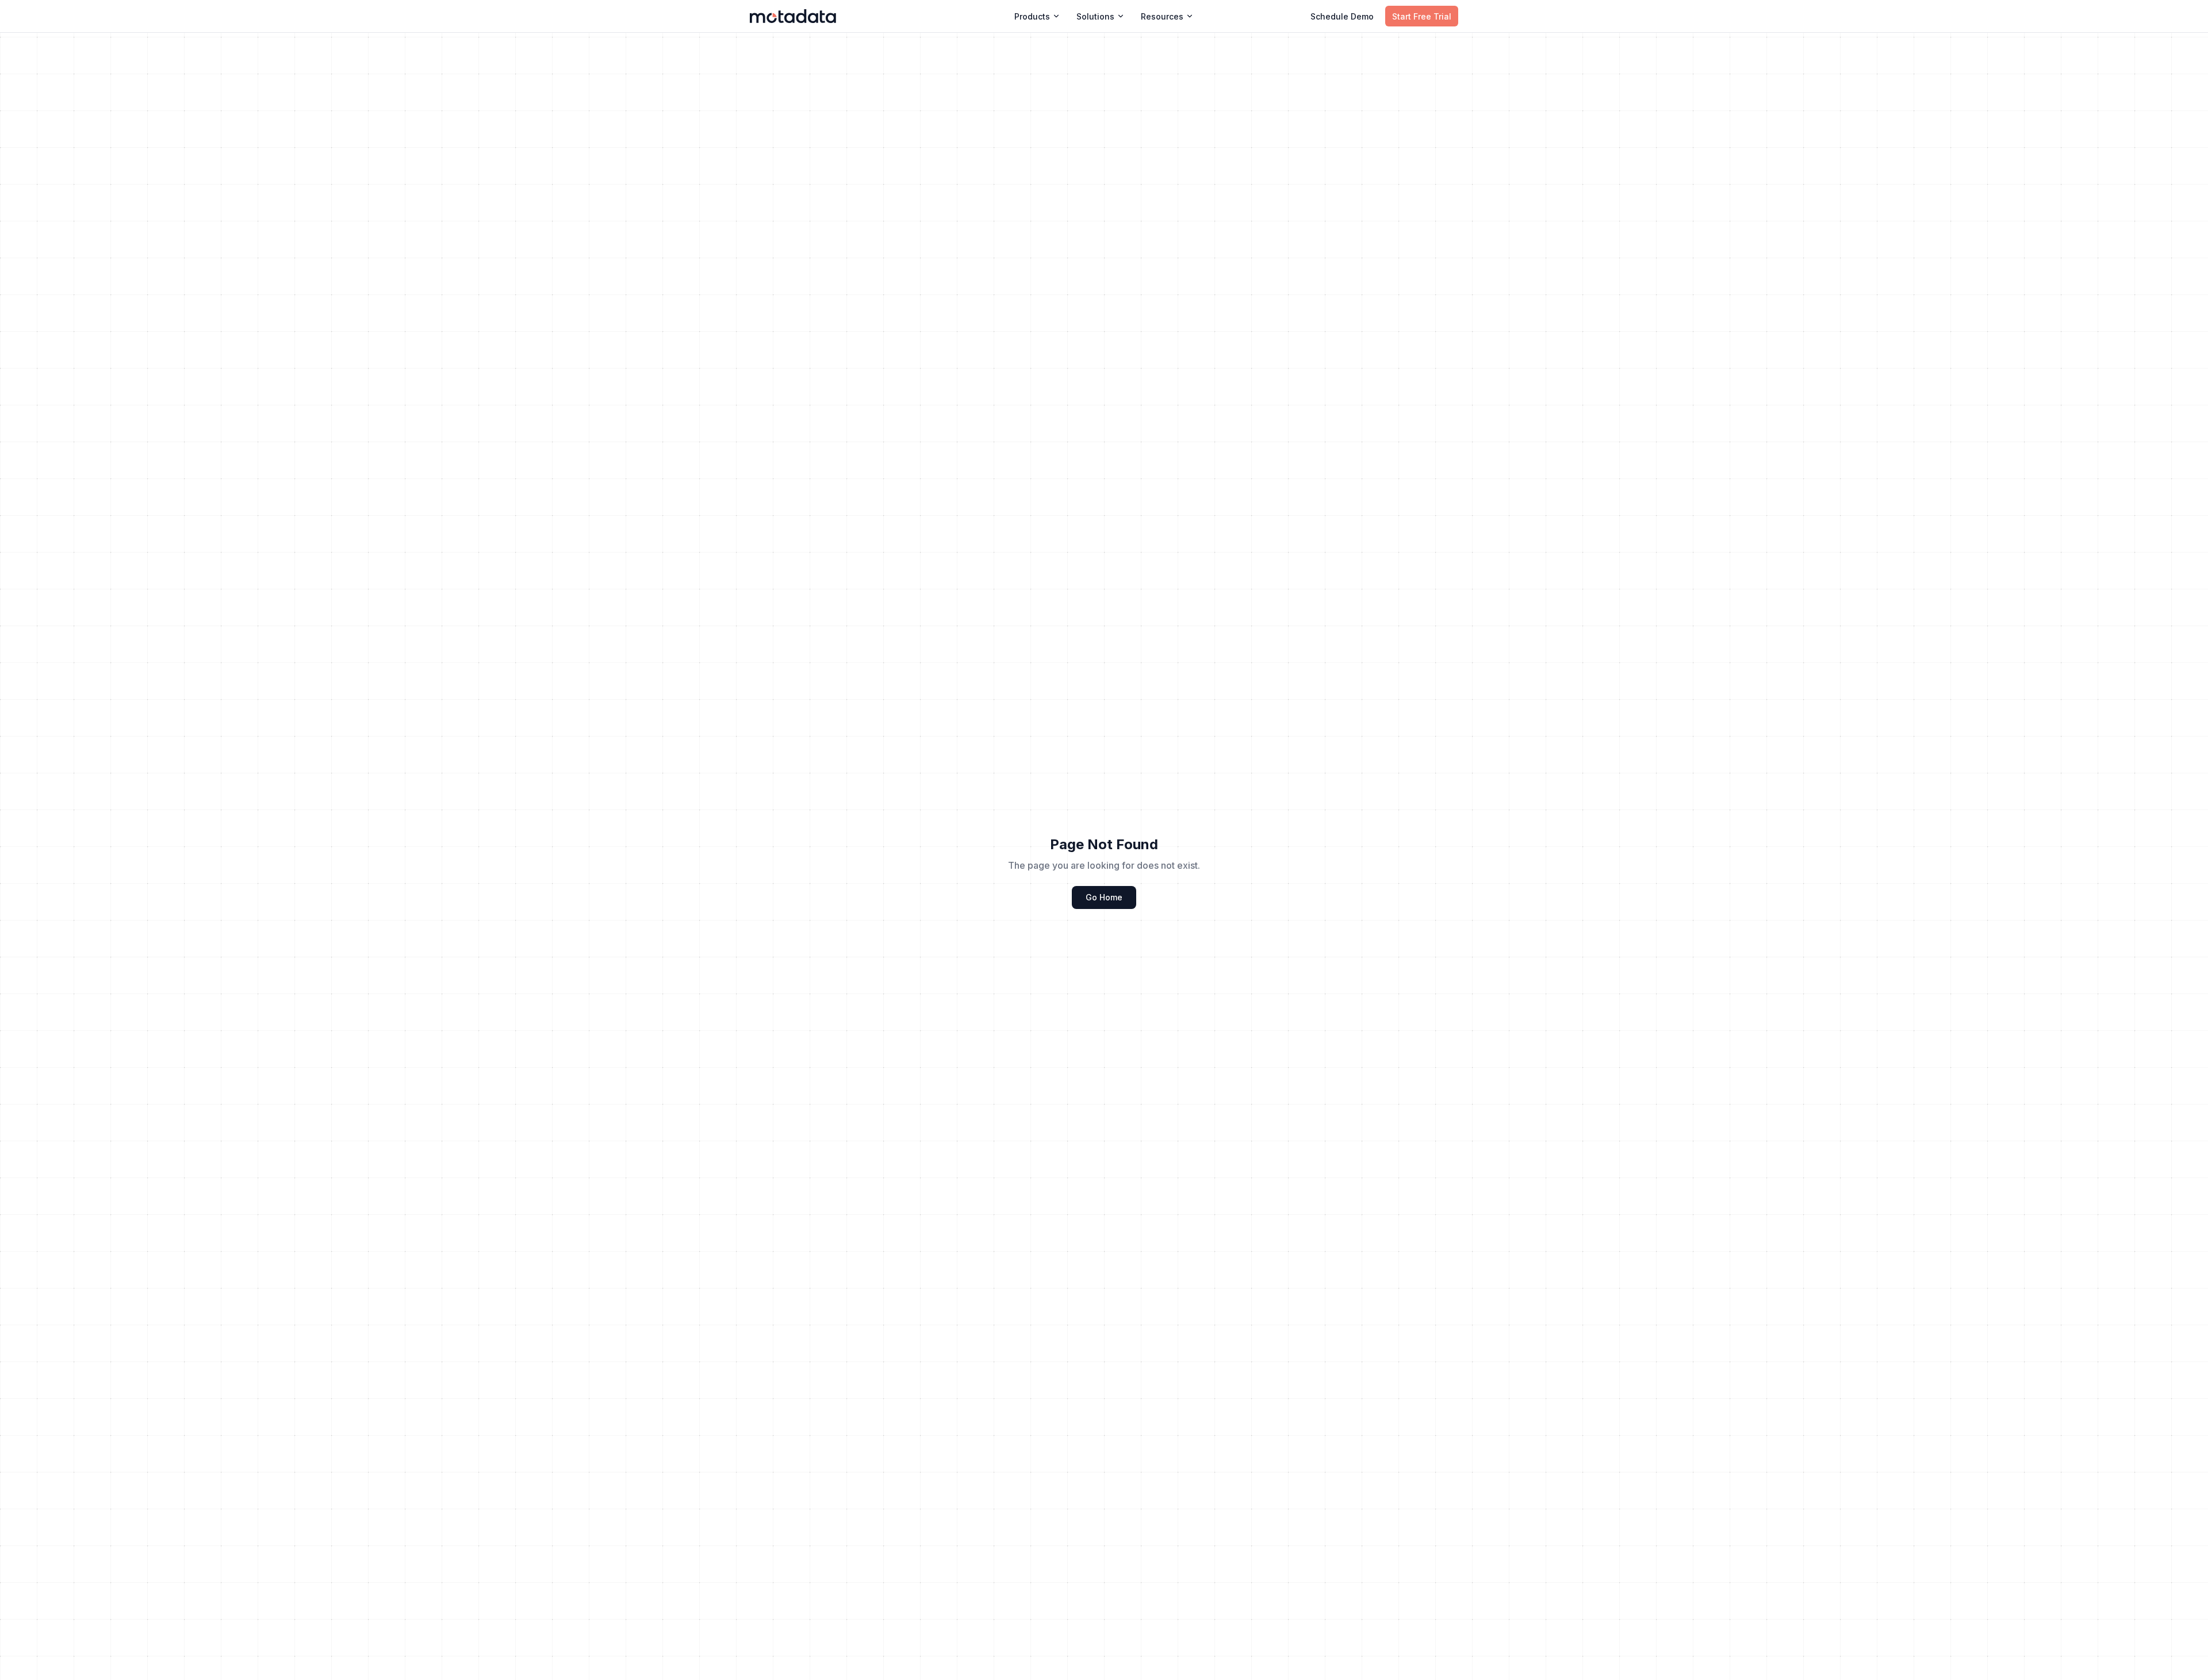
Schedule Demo (1342, 16)
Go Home (1104, 897)
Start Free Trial (1422, 16)
